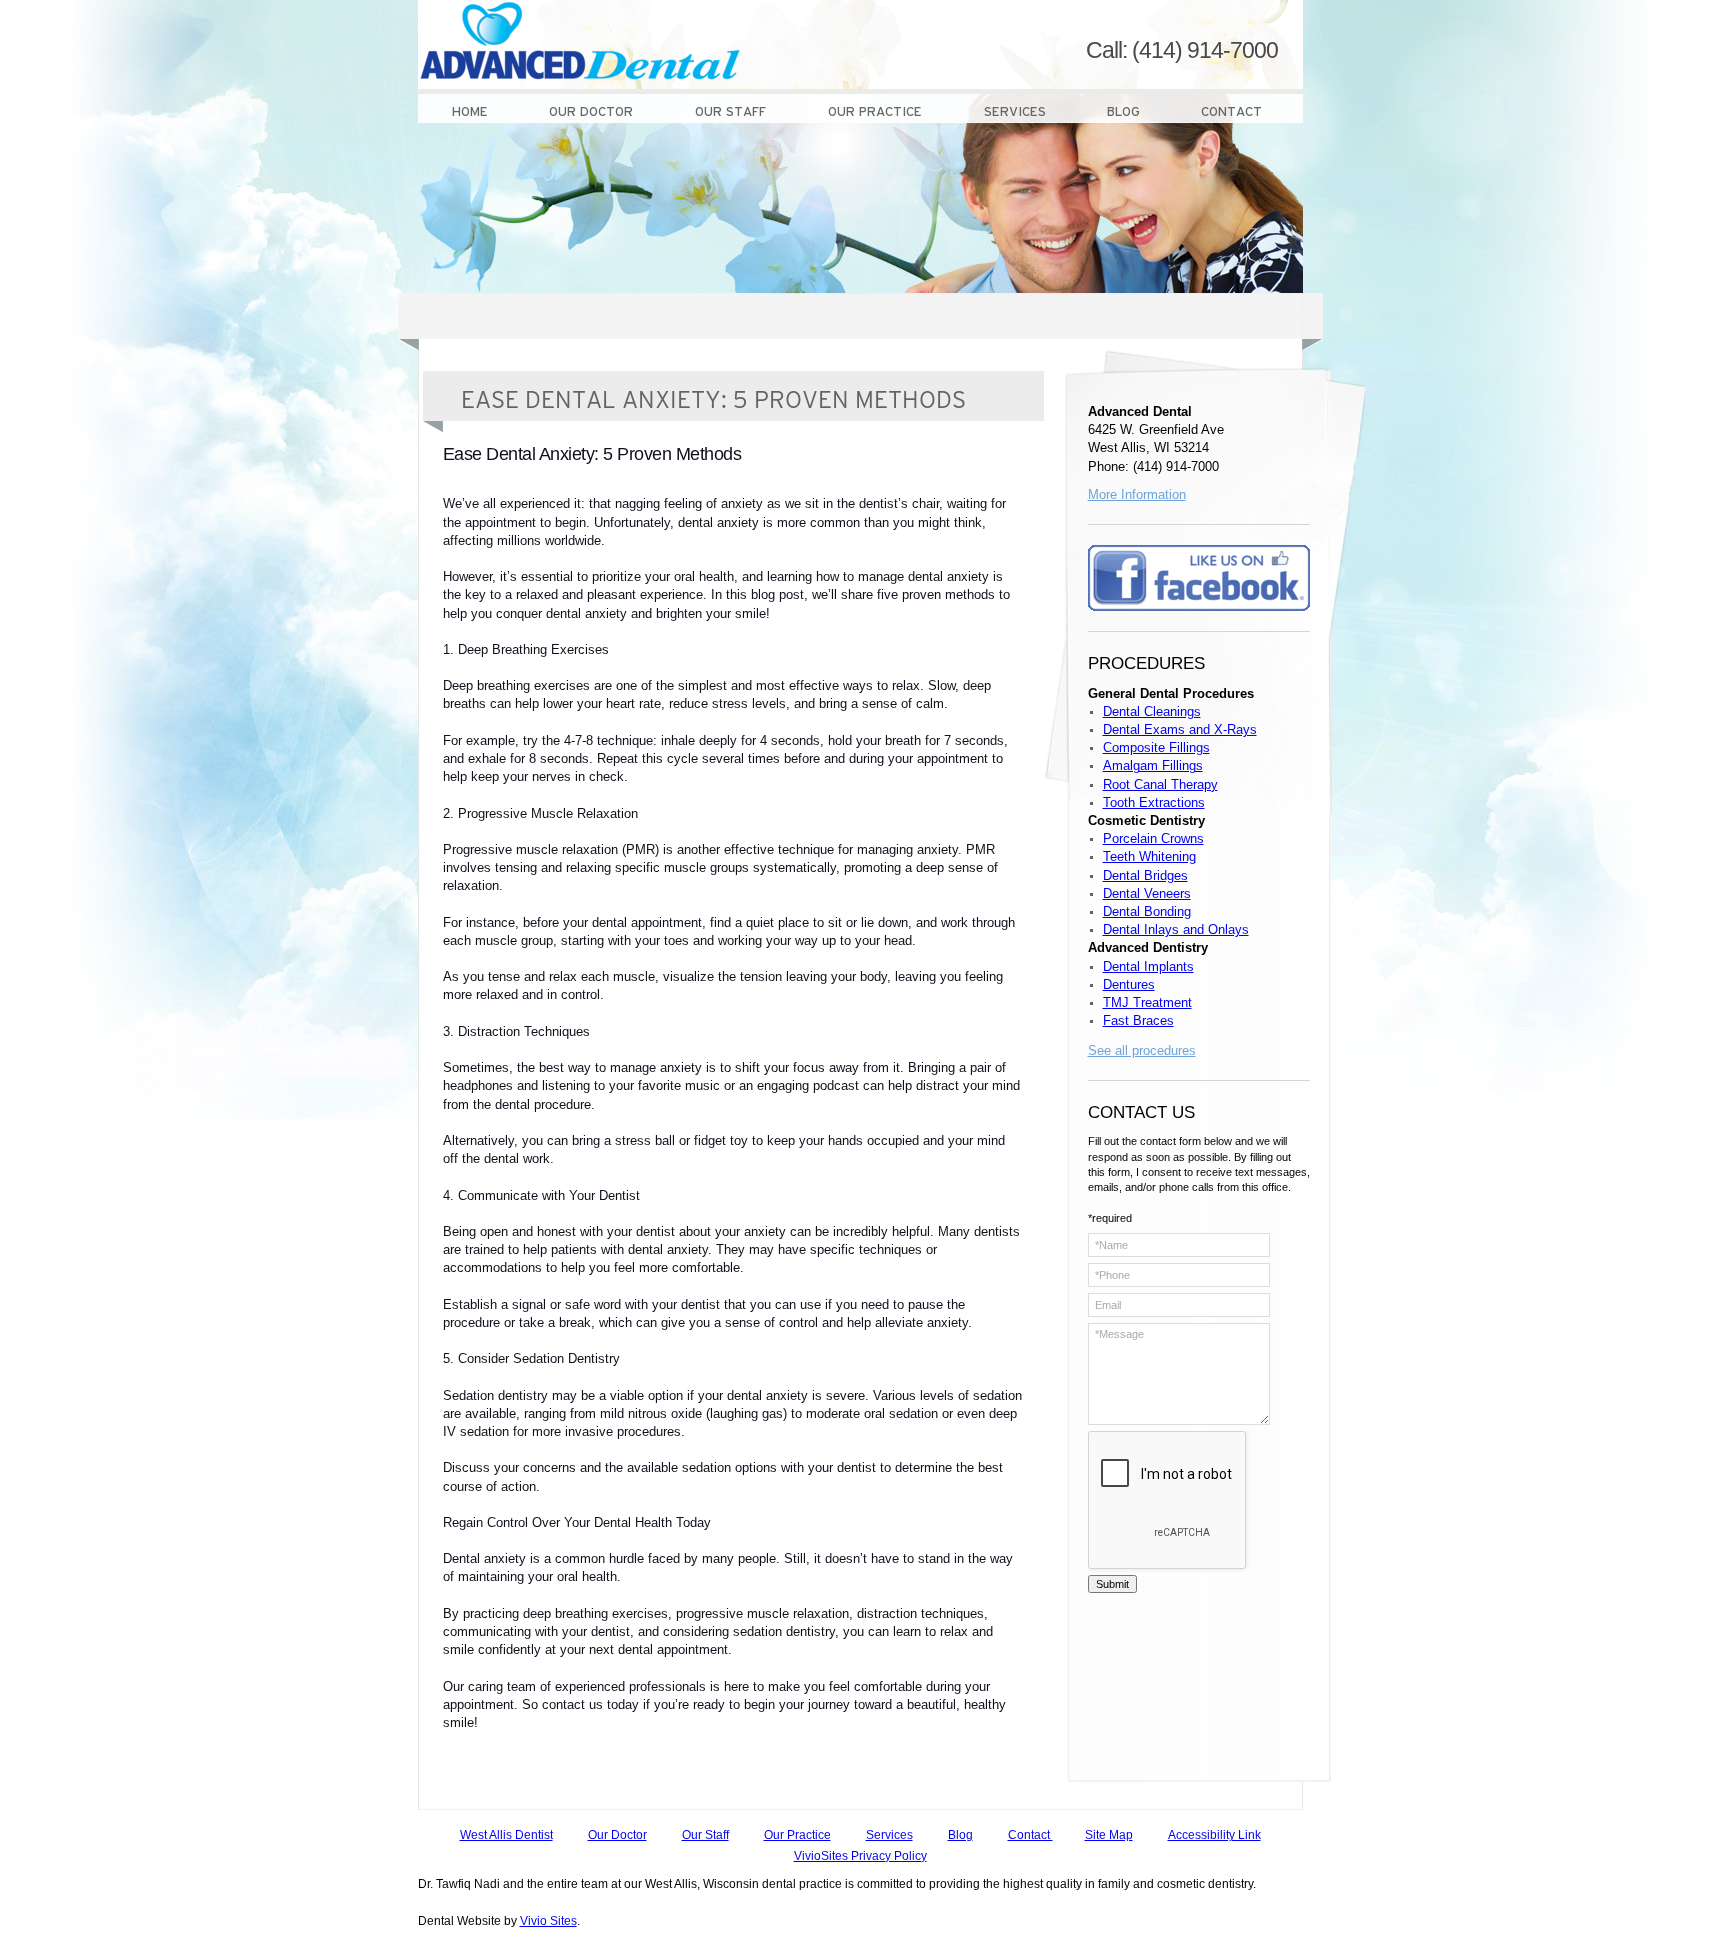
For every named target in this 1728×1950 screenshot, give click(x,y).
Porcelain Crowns (1153, 838)
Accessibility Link (1214, 1835)
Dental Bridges (1145, 875)
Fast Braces (1138, 1020)
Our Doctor (617, 1835)
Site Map (1109, 1835)
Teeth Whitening (1149, 856)
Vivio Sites (548, 1921)
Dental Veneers (1147, 893)
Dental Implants (1148, 966)
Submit (1112, 1584)
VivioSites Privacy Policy (860, 1856)
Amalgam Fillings (1153, 765)
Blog (960, 1835)
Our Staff (705, 1835)
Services (889, 1835)
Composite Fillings (1156, 747)
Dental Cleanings (1152, 711)
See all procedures (1142, 1050)
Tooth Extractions (1154, 802)
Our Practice (797, 1835)
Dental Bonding (1147, 911)
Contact (1030, 1835)
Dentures (1129, 984)
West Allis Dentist (506, 1835)
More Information (1137, 494)
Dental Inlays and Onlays (1176, 929)
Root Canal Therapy (1160, 784)
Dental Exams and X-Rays (1180, 729)
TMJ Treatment (1147, 1002)
